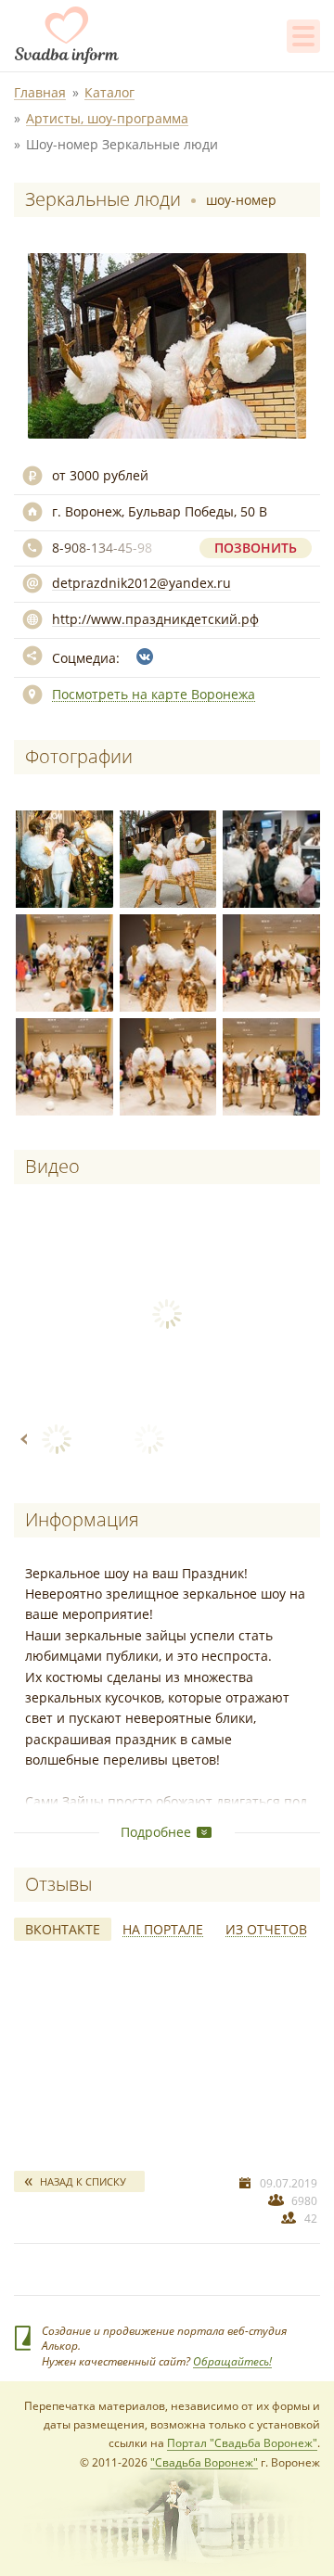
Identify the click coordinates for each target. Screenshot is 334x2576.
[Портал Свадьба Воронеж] (67, 35)
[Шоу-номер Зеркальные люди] (61, 856)
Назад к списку (83, 2181)
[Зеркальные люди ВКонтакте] (145, 657)
